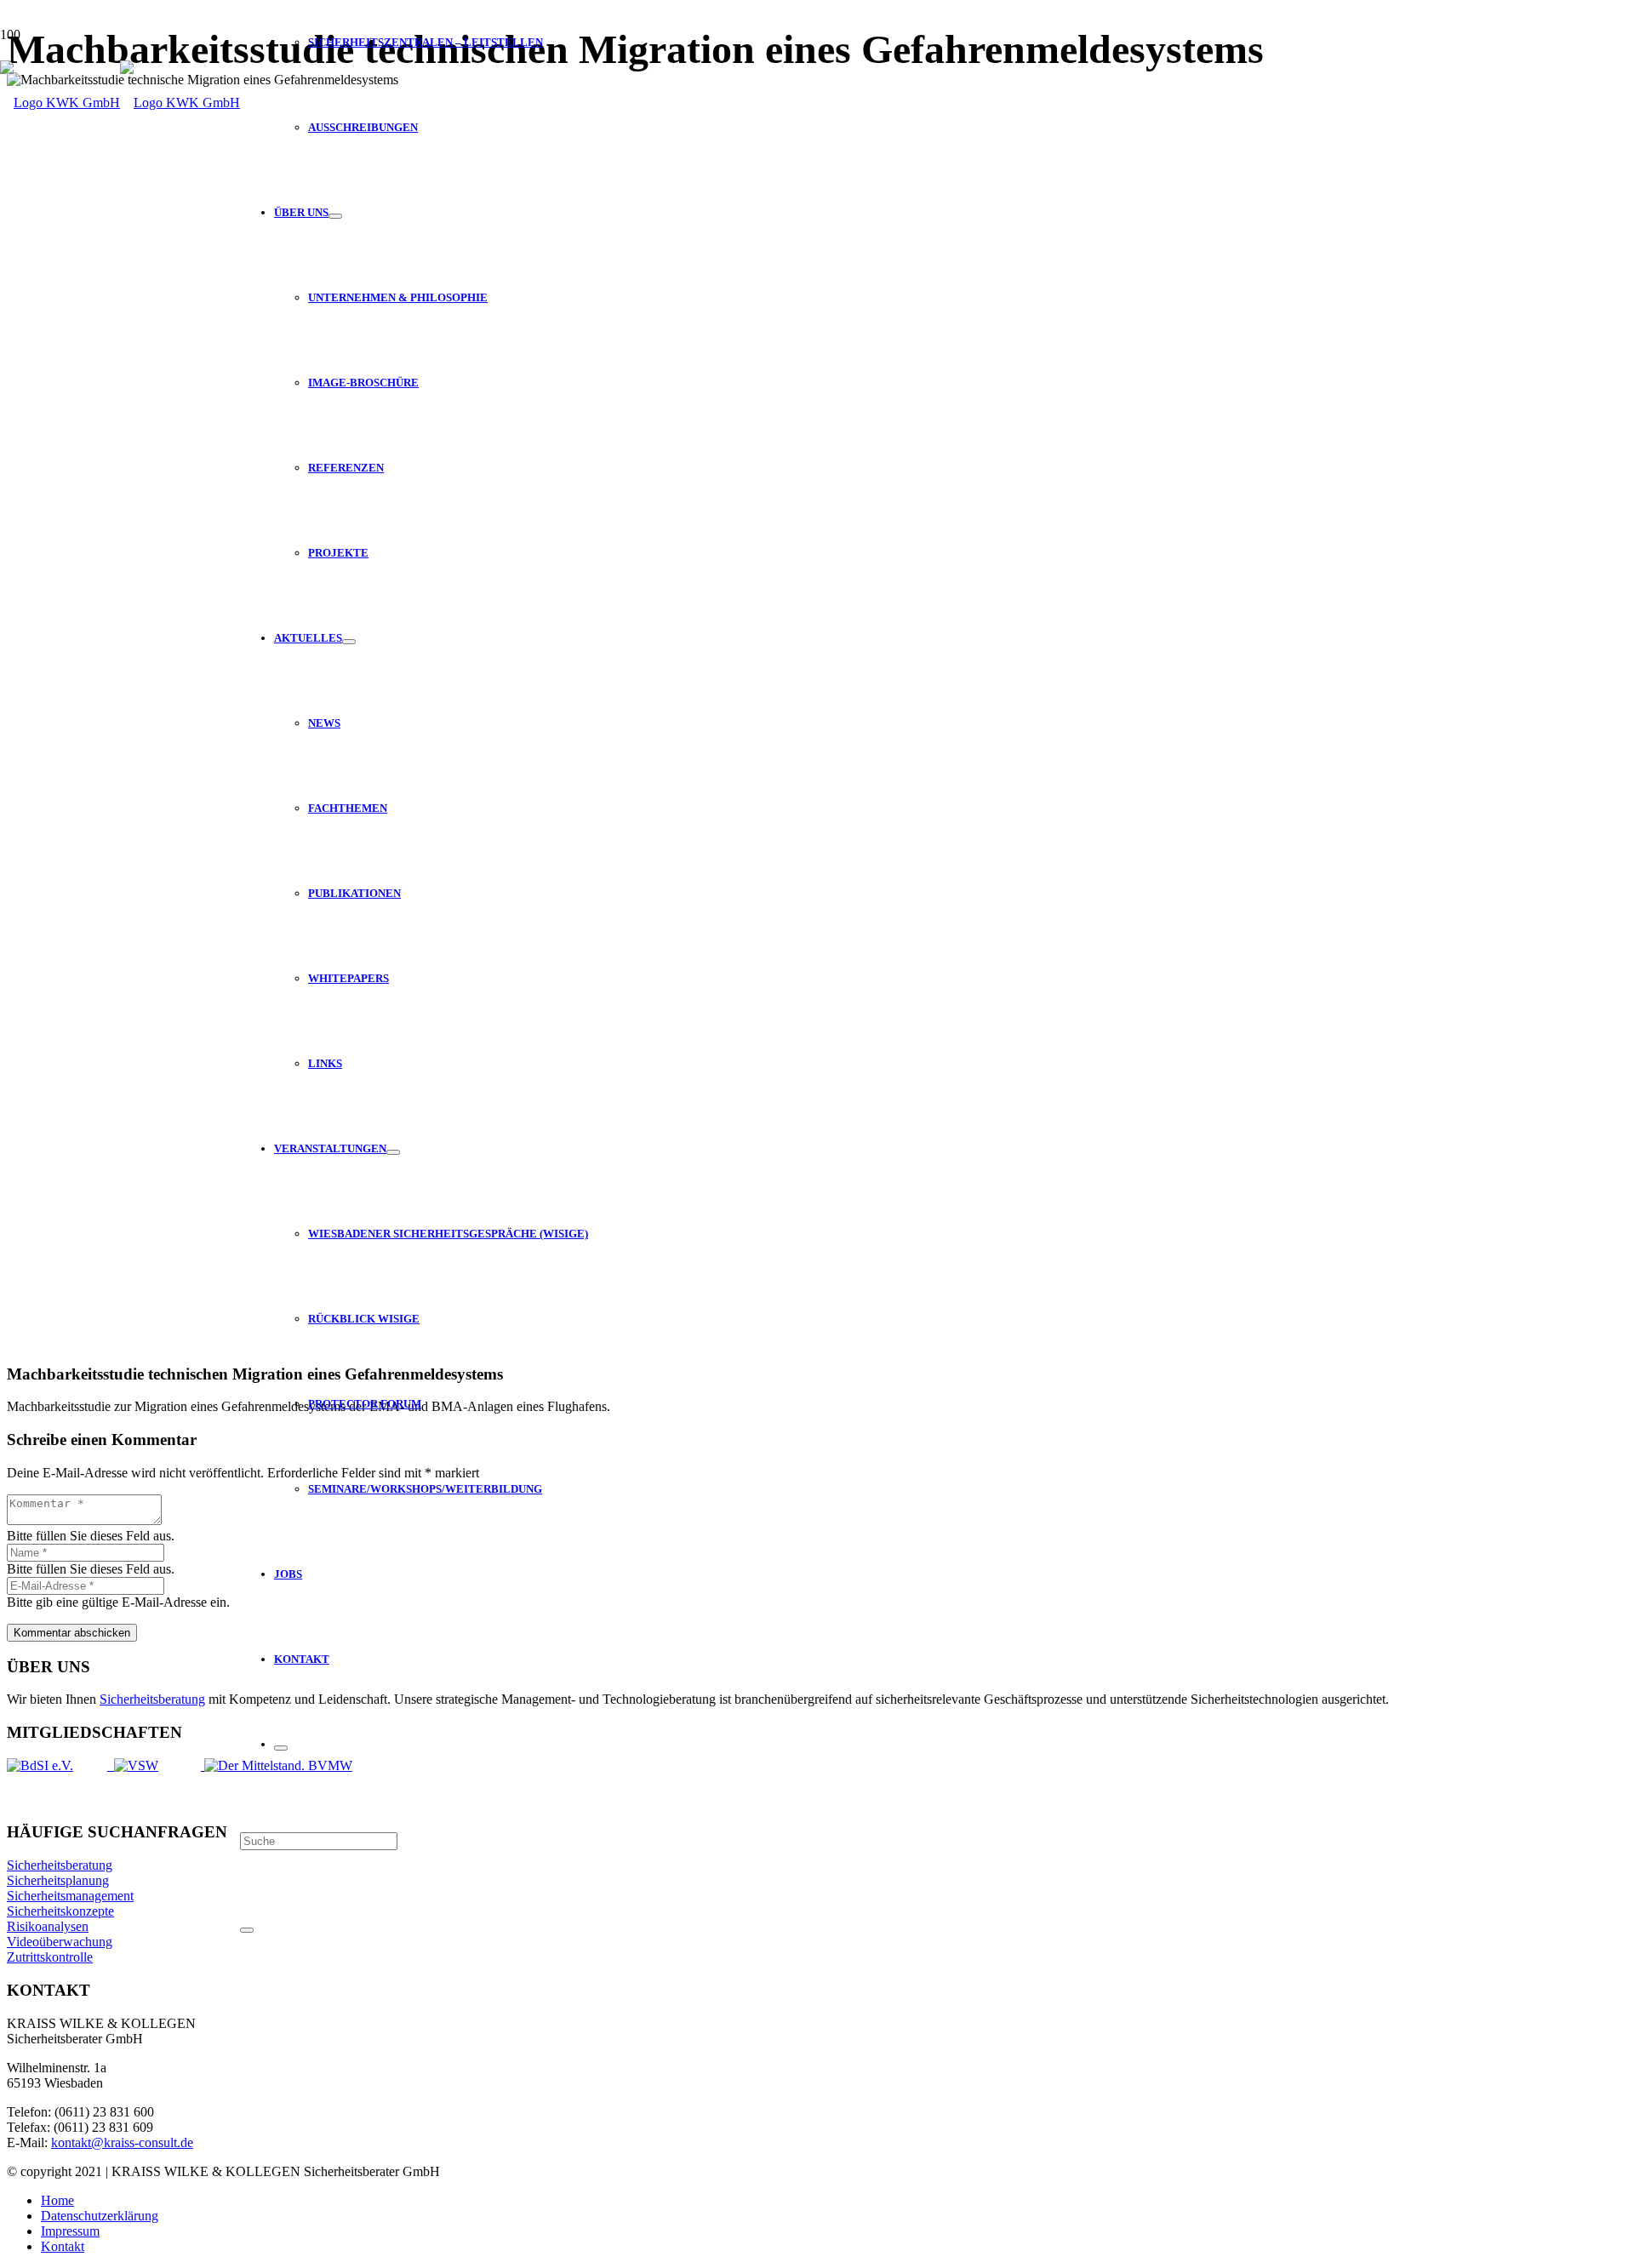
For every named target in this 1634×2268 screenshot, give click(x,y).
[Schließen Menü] (281, 1748)
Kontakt (63, 2246)
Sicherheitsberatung (152, 1699)
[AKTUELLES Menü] (349, 642)
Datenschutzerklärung (100, 2216)
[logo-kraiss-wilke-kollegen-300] (120, 103)
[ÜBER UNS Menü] (335, 216)
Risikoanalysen (48, 1926)
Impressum (70, 2231)
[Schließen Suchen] (247, 1930)
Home (57, 2200)
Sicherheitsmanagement (70, 1896)
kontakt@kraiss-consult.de (122, 2142)
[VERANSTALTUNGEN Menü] (393, 1152)
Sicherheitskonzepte (60, 1911)
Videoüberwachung (60, 1942)
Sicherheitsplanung (58, 1880)
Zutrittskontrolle (50, 1957)
